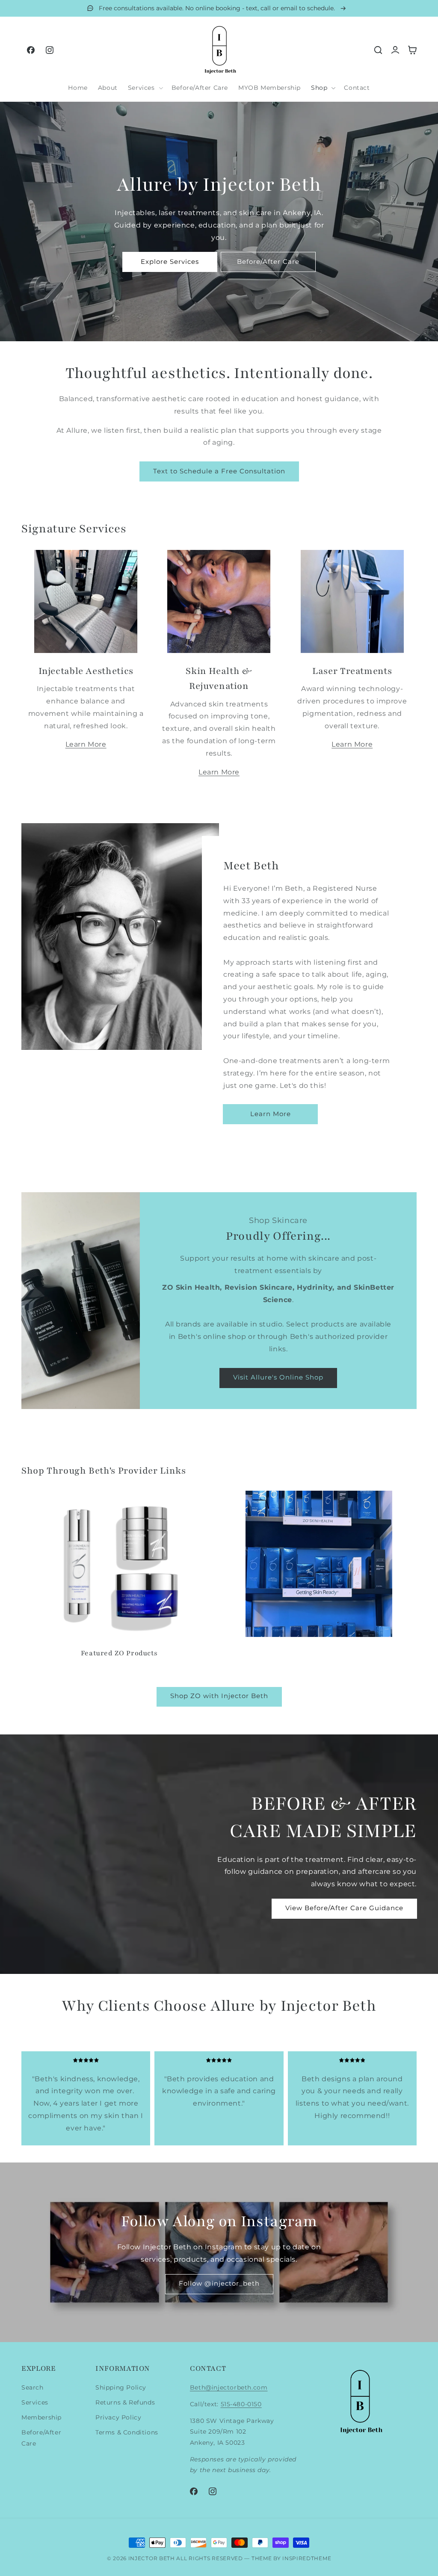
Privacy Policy (118, 2417)
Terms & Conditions (127, 2432)
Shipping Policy (121, 2387)
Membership (41, 2417)
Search (33, 2387)
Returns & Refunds (125, 2402)
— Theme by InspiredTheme (287, 2558)
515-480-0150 (241, 2404)
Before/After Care (41, 2438)
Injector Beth (152, 2558)
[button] (145, 88)
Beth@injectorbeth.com (229, 2387)
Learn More (86, 744)
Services (35, 2402)
